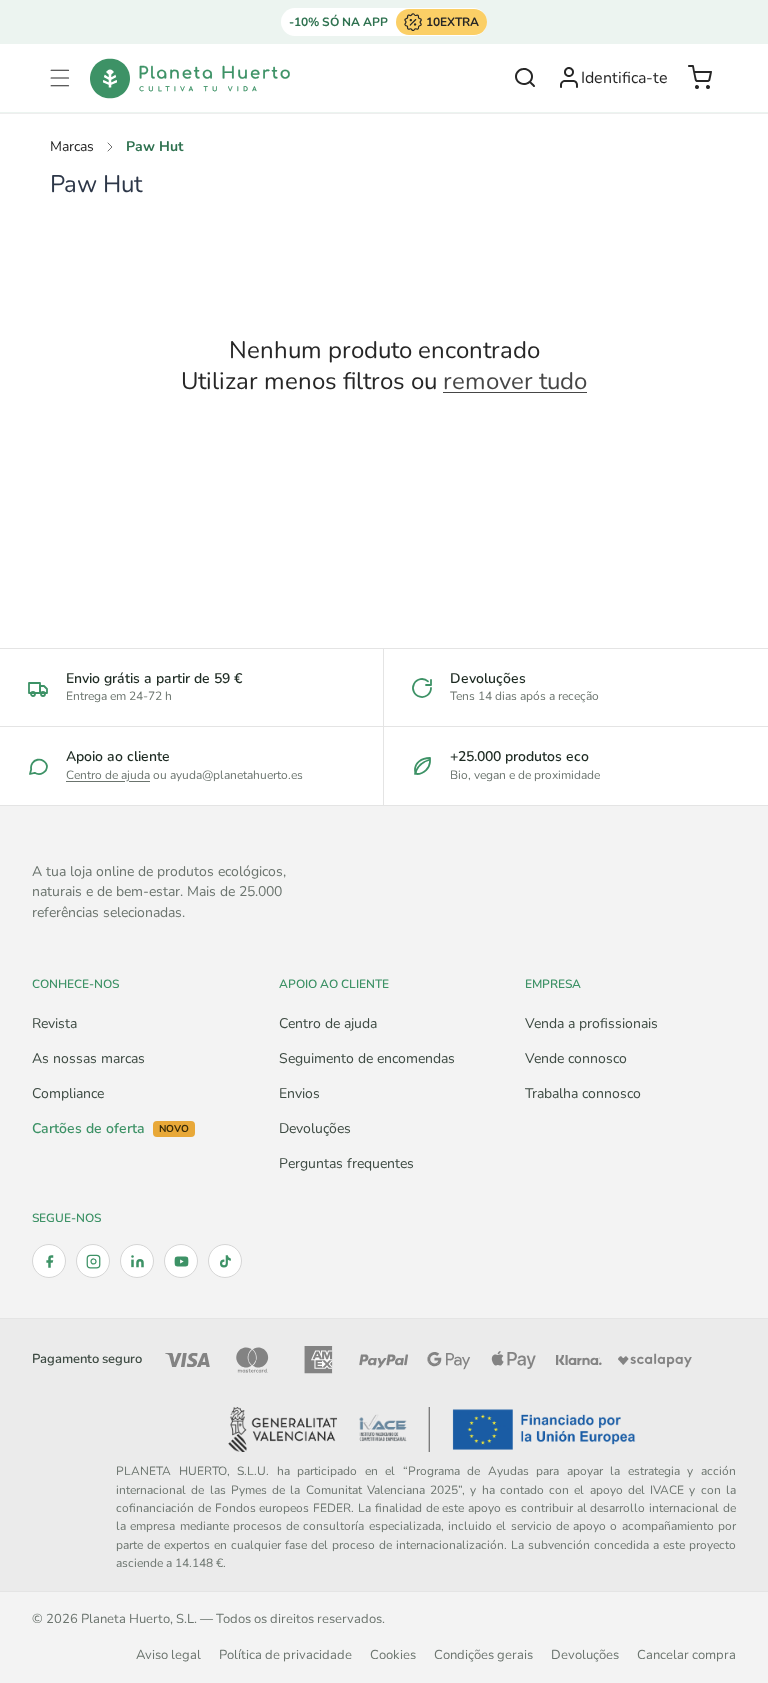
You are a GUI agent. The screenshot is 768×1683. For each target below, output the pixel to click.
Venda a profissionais (591, 1023)
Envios (299, 1093)
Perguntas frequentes (346, 1163)
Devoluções (315, 1128)
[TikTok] (225, 1261)
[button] (60, 78)
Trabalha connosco (583, 1093)
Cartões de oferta (110, 1129)
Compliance (68, 1093)
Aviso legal (168, 1654)
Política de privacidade (285, 1654)
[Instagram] (93, 1261)
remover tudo (515, 381)
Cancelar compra (686, 1654)
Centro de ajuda (108, 775)
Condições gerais (483, 1654)
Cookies (393, 1654)
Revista (54, 1023)
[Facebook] (49, 1261)
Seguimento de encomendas (367, 1058)
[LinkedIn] (137, 1261)
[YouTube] (181, 1261)
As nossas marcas (88, 1058)
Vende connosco (576, 1058)
